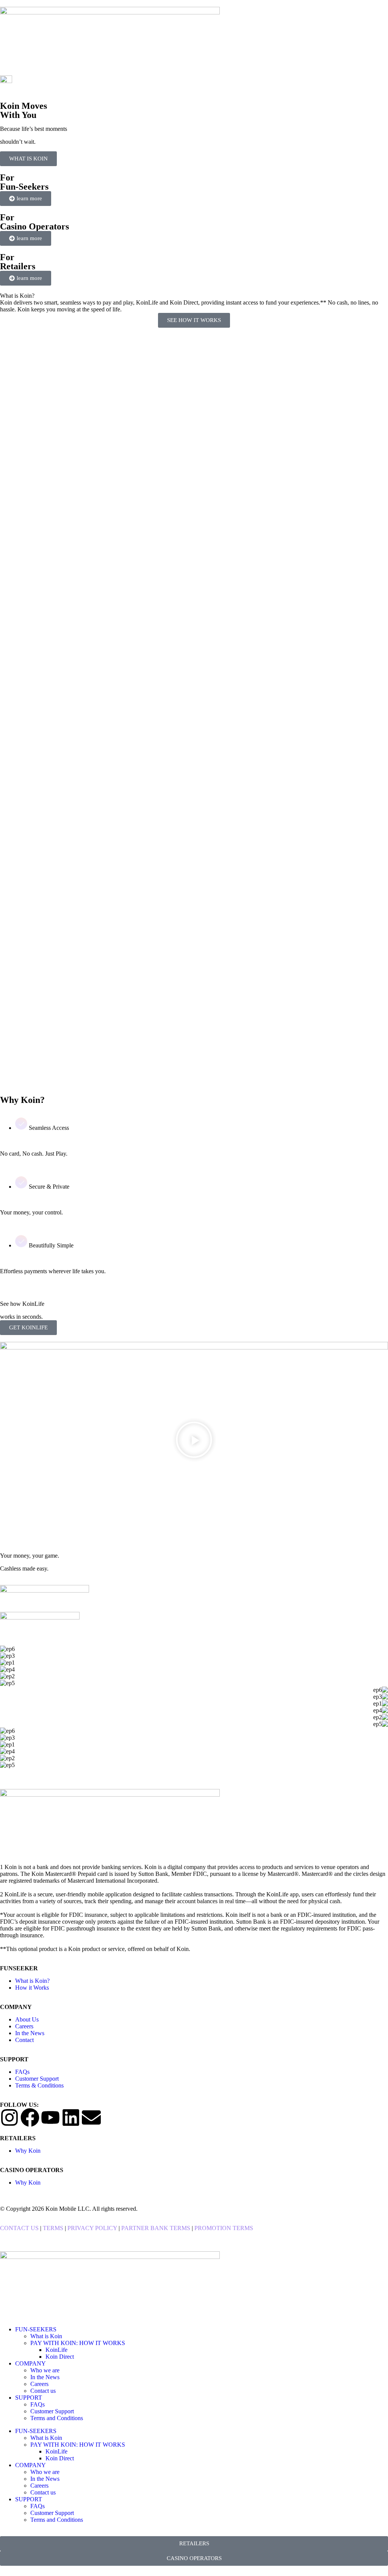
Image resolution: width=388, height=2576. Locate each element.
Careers (39, 2384)
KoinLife (56, 2350)
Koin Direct (60, 2357)
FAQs (38, 2404)
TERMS (53, 2228)
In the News (45, 2377)
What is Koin (46, 2336)
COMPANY (31, 2363)
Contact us (43, 2391)
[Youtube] (50, 2117)
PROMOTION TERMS (223, 2228)
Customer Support (52, 2411)
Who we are (45, 2370)
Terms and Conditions (57, 2418)
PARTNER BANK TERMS (156, 2228)
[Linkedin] (71, 2117)
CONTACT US (19, 2228)
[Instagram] (9, 2117)
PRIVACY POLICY (93, 2228)
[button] (194, 1440)
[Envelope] (91, 2117)
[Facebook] (30, 2117)
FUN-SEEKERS (36, 2329)
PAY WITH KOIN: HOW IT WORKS (78, 2343)
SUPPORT (29, 2398)
